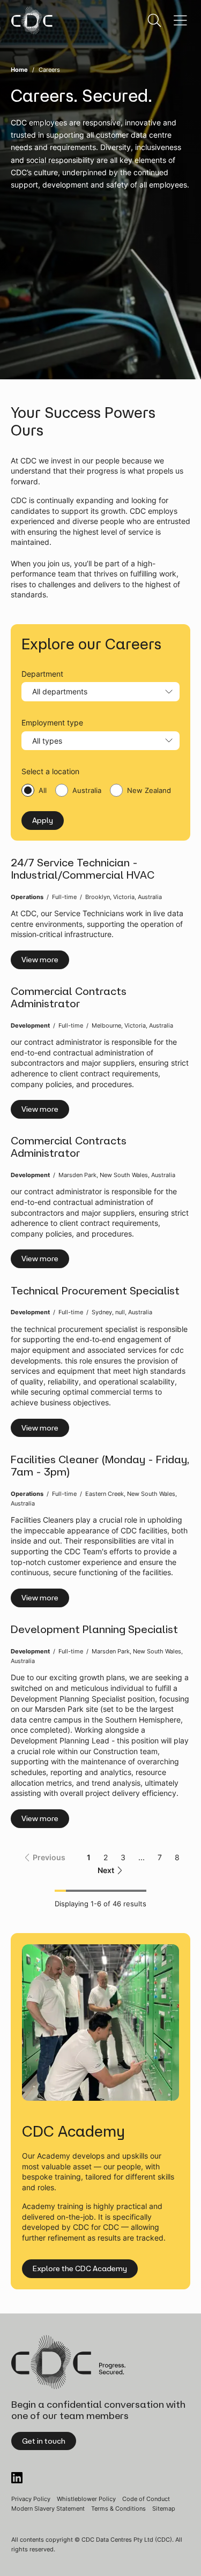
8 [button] (177, 1857)
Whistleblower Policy (86, 2499)
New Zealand (149, 790)
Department (42, 674)
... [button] (142, 1857)
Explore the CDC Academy (80, 2268)
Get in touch (44, 2441)
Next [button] (106, 1870)
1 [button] (89, 1857)
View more (40, 960)
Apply (43, 820)
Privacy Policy (31, 2499)
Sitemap (164, 2508)
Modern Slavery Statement (48, 2508)
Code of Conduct (146, 2499)
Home (19, 70)
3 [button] (123, 1857)
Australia (87, 790)
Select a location (50, 771)
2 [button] (106, 1857)
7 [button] (160, 1857)
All (43, 790)
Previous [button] (49, 1857)
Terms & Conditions (118, 2508)
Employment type (52, 722)
